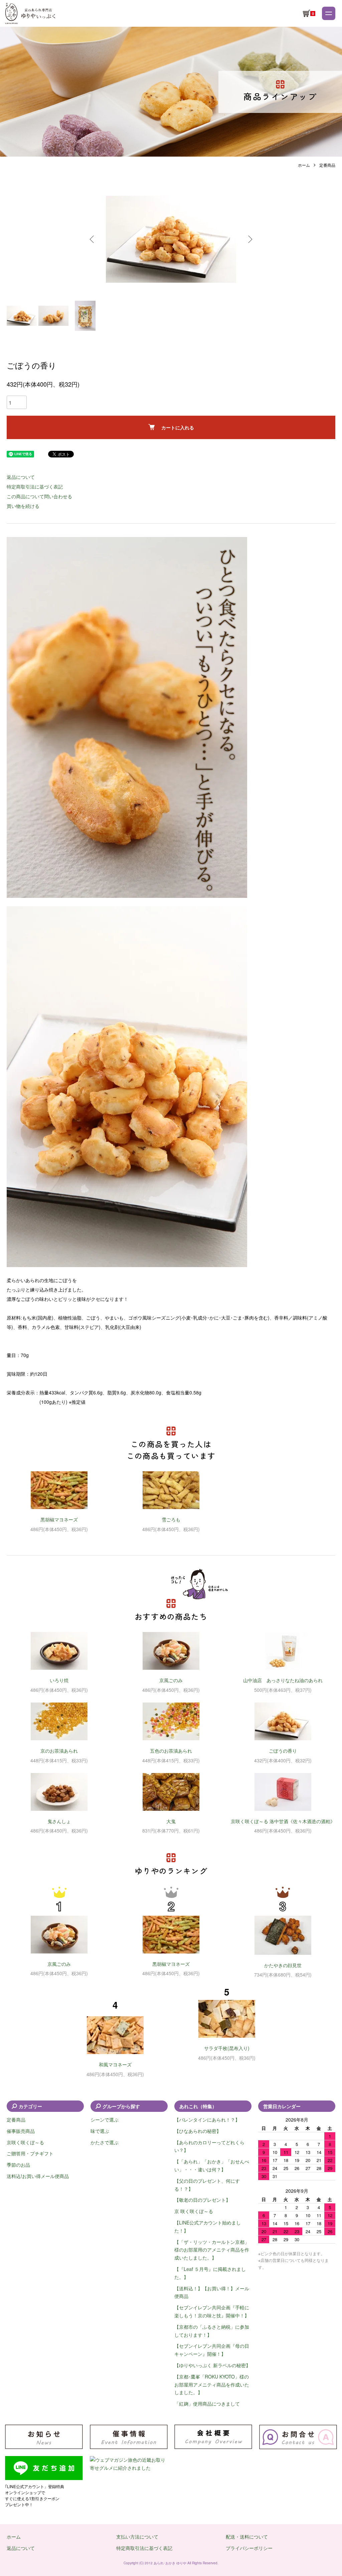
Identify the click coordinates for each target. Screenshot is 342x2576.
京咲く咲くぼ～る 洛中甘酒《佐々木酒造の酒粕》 (283, 1821)
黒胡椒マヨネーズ (59, 1519)
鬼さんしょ (59, 1821)
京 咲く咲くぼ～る (194, 2211)
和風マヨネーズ (115, 2064)
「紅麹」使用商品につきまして (207, 2404)
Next (249, 239)
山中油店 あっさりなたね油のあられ (283, 1680)
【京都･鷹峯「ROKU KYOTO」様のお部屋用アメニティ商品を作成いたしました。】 (212, 2385)
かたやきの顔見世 (283, 1965)
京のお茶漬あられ (59, 1751)
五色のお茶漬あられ (171, 1751)
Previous (93, 239)
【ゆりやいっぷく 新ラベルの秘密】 (212, 2365)
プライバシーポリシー (249, 2548)
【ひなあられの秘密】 (198, 2131)
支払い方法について (137, 2537)
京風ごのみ (171, 1680)
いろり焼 (59, 1680)
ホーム (304, 165)
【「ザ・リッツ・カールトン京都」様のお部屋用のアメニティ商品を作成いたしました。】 (212, 2250)
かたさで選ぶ (105, 2142)
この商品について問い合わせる (39, 496)
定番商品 (327, 165)
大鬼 (171, 1821)
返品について (21, 477)
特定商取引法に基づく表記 (35, 487)
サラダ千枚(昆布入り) (227, 2048)
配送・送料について (247, 2537)
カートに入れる (178, 427)
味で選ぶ (100, 2131)
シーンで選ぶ (105, 2120)
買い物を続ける (23, 506)
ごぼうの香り (283, 1751)
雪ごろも (171, 1519)
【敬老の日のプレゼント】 (202, 2200)
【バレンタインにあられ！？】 (207, 2120)
